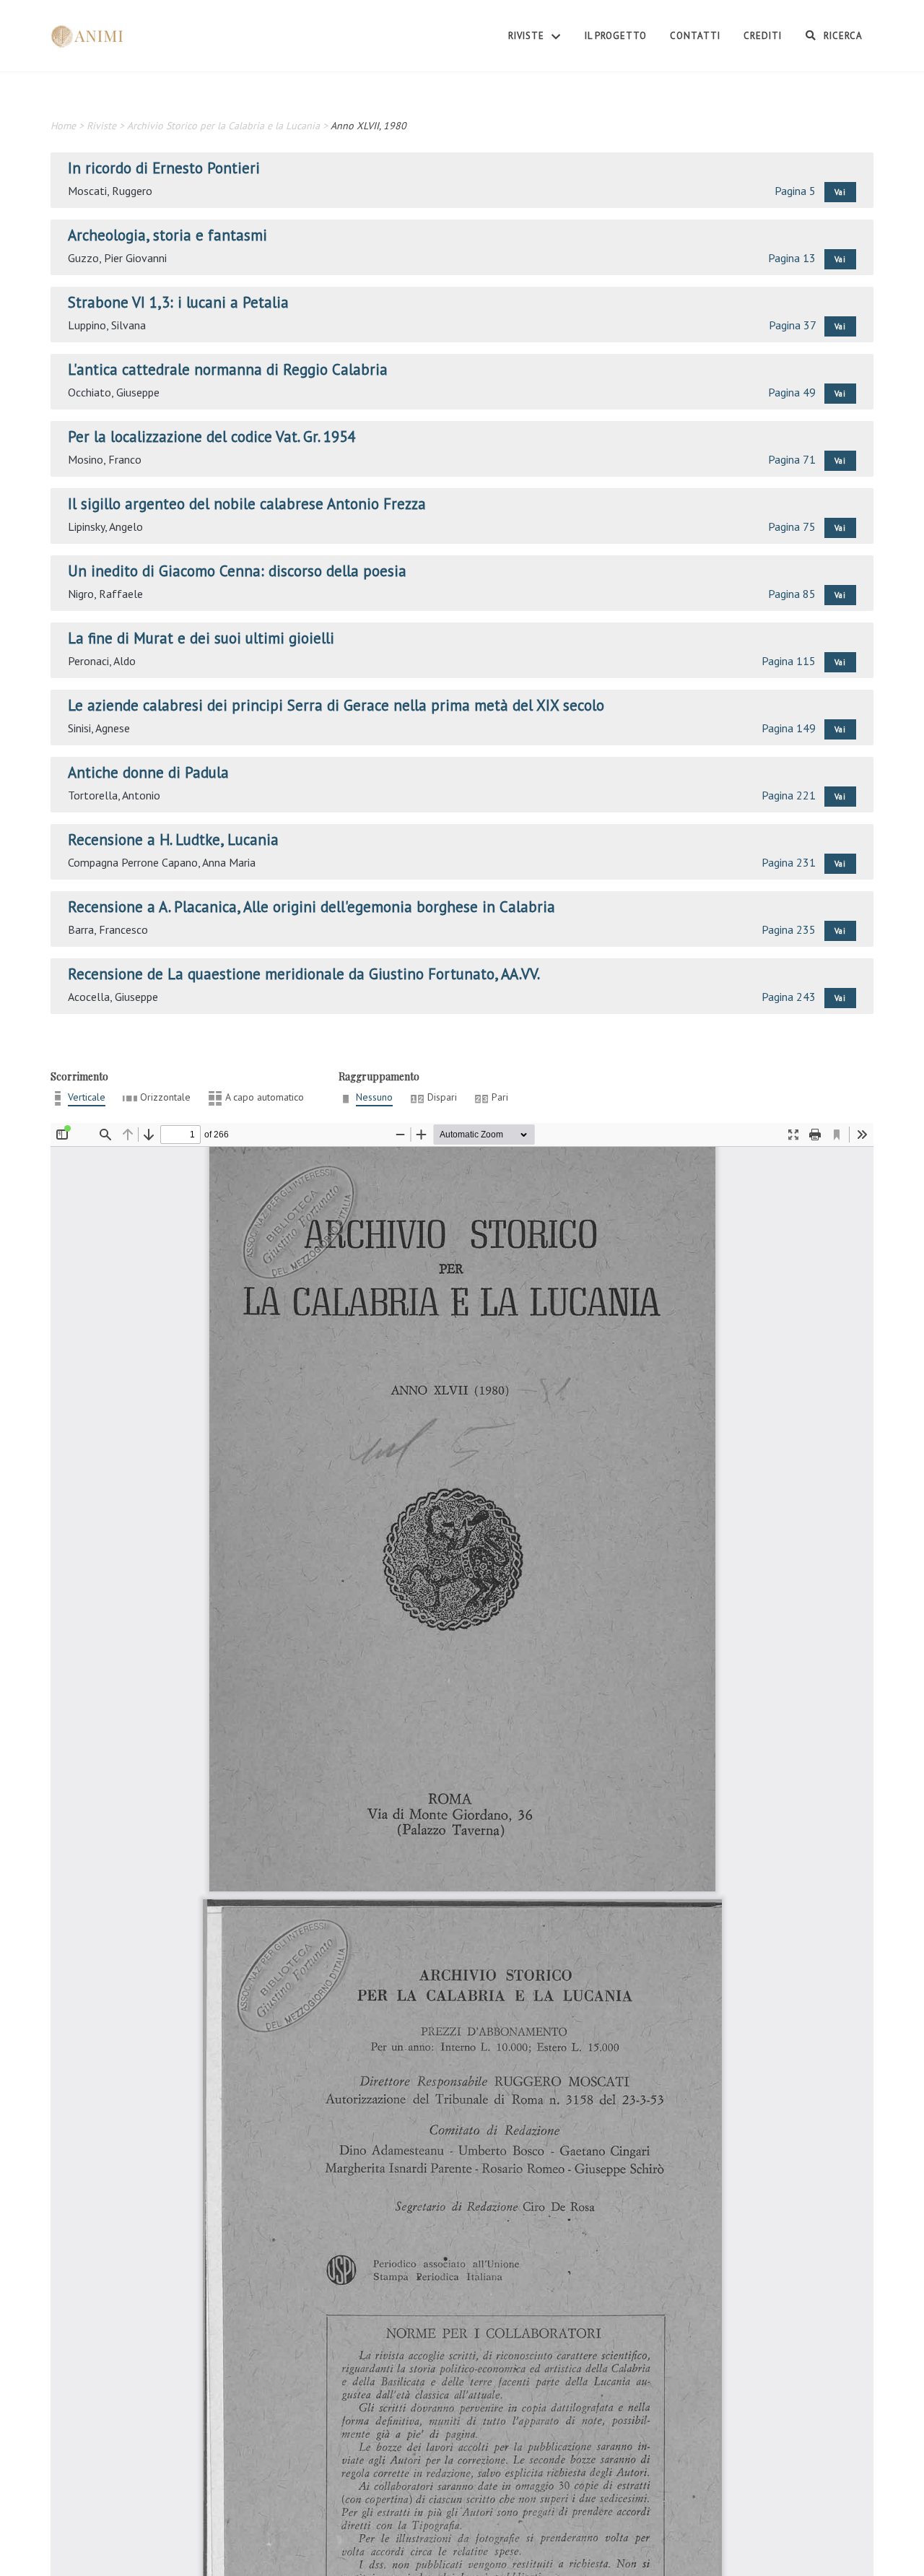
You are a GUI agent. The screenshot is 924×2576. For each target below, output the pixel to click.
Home (63, 126)
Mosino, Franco (105, 459)
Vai (840, 192)
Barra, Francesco (108, 929)
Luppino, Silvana (107, 325)
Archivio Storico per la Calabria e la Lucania (223, 126)
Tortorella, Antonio (114, 795)
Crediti (763, 36)
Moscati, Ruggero (110, 191)
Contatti (695, 36)
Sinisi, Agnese (99, 728)
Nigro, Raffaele (105, 594)
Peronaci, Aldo (102, 661)
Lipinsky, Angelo (105, 526)
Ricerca (842, 36)
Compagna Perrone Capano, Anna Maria (162, 862)
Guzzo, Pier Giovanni (117, 258)
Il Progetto (616, 36)
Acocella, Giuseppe (113, 997)
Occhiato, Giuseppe (114, 392)
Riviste (528, 36)
